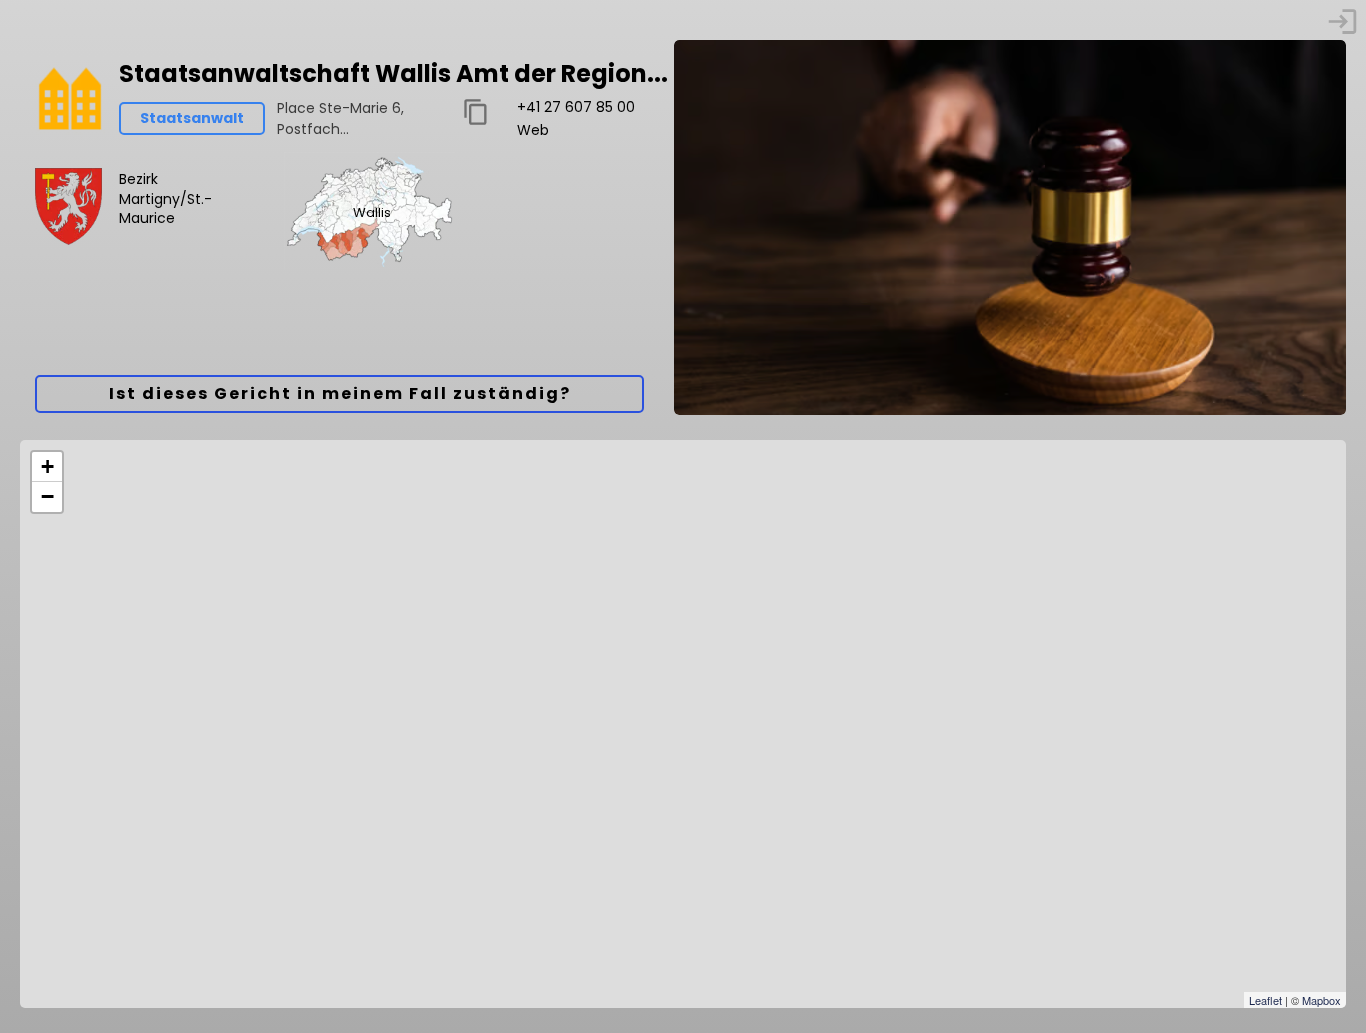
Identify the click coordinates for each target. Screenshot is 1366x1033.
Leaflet (1265, 1000)
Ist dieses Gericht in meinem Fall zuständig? (340, 393)
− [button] (47, 496)
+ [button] (47, 466)
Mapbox (1321, 1000)
